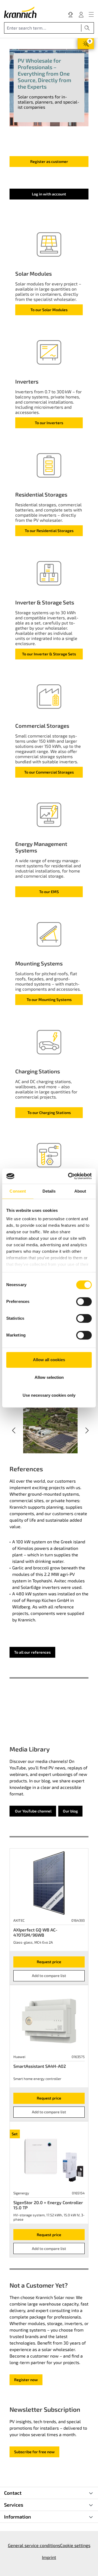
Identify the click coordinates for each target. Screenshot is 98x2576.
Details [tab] (49, 1191)
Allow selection (49, 1377)
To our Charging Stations (49, 1112)
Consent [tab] (18, 1191)
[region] (50, 1430)
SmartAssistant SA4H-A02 (40, 2066)
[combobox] (43, 28)
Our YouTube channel (33, 1811)
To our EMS (49, 892)
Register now (26, 2380)
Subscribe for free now (34, 2452)
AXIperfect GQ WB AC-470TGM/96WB (35, 1932)
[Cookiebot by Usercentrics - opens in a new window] (69, 1176)
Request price (49, 1962)
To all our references (32, 1652)
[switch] (84, 1302)
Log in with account (49, 194)
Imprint (49, 2557)
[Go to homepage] (20, 12)
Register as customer (49, 161)
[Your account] (81, 14)
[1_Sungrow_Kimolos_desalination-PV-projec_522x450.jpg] (50, 1430)
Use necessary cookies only (49, 1395)
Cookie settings (75, 2545)
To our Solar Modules (49, 310)
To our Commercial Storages (49, 772)
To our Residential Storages (49, 531)
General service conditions (34, 2545)
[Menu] (91, 14)
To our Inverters (49, 423)
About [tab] (80, 1191)
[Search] (87, 28)
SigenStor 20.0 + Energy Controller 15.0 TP (48, 2205)
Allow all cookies (49, 1360)
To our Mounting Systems (49, 999)
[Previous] (14, 1430)
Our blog (70, 1811)
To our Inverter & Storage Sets (49, 654)
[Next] (87, 1430)
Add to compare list (49, 1976)
